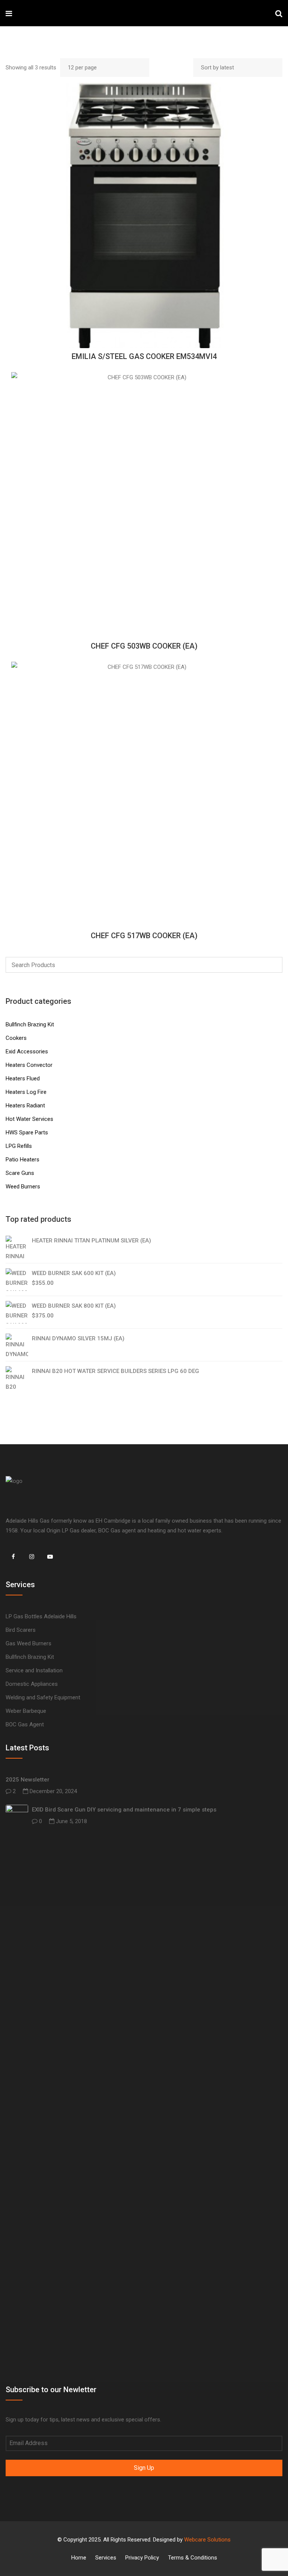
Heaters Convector (29, 1065)
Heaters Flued (23, 1078)
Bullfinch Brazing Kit (30, 1024)
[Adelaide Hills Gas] (36, 13)
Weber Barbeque (26, 1711)
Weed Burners (23, 1187)
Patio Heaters (22, 1160)
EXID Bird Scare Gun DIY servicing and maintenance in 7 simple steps (124, 1810)
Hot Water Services (29, 1119)
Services (106, 2558)
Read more (144, 215)
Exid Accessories (27, 1051)
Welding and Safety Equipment (43, 1697)
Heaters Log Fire (26, 1092)
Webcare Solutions (207, 2540)
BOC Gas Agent (25, 1724)
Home (79, 2558)
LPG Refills (19, 1146)
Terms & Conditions (193, 2558)
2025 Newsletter (28, 1780)
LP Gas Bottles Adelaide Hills (41, 1616)
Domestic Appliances (32, 1684)
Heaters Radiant (25, 1106)
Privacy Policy (142, 2558)
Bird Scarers (21, 1630)
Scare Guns (20, 1173)
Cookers (16, 1038)
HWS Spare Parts (27, 1133)
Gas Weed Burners (28, 1643)
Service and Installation (34, 1670)
